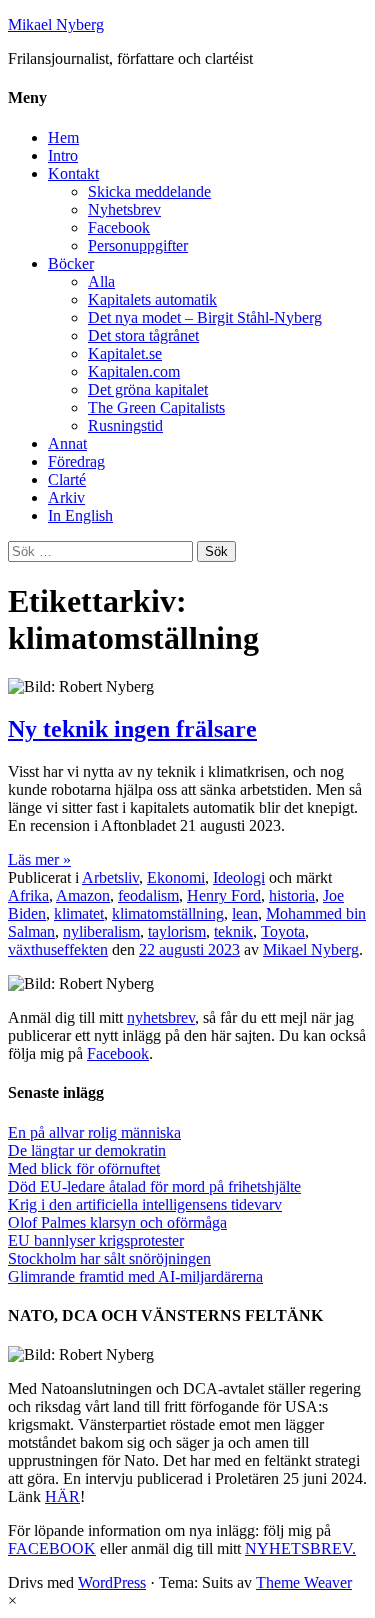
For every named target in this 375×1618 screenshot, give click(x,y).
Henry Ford (224, 895)
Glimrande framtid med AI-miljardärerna (135, 1276)
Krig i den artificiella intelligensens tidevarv (145, 1204)
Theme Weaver (304, 1582)
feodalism (148, 895)
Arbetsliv (110, 877)
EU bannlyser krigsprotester (96, 1240)
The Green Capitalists (156, 407)
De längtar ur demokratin (87, 1150)
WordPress (112, 1582)
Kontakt (73, 173)
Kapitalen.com (134, 371)
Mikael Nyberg (56, 24)
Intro (63, 155)
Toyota (283, 931)
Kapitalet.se (125, 353)
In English (80, 515)
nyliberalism (101, 931)
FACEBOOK (52, 1548)
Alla (101, 281)
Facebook (119, 227)
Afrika (28, 895)
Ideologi (239, 877)
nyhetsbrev (161, 1017)
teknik (233, 931)
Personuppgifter (138, 245)
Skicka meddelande (149, 191)
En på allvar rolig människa (94, 1132)
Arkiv (66, 497)
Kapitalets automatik (152, 299)
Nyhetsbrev (124, 209)
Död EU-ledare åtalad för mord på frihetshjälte (154, 1186)
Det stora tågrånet (143, 335)
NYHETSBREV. (300, 1548)
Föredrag (76, 461)
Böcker (71, 263)
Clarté (67, 479)
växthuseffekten (58, 949)
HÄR (62, 1496)
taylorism (177, 931)
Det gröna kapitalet (148, 389)
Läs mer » (39, 859)
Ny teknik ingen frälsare (132, 729)
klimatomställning (168, 913)
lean (245, 913)
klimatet (79, 913)
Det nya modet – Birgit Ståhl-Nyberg (205, 317)
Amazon (83, 895)
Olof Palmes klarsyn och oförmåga (117, 1222)
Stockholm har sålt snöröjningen (109, 1258)
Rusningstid (125, 425)
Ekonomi (176, 877)
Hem (63, 137)
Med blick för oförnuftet (84, 1168)
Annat (67, 443)
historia (292, 895)
